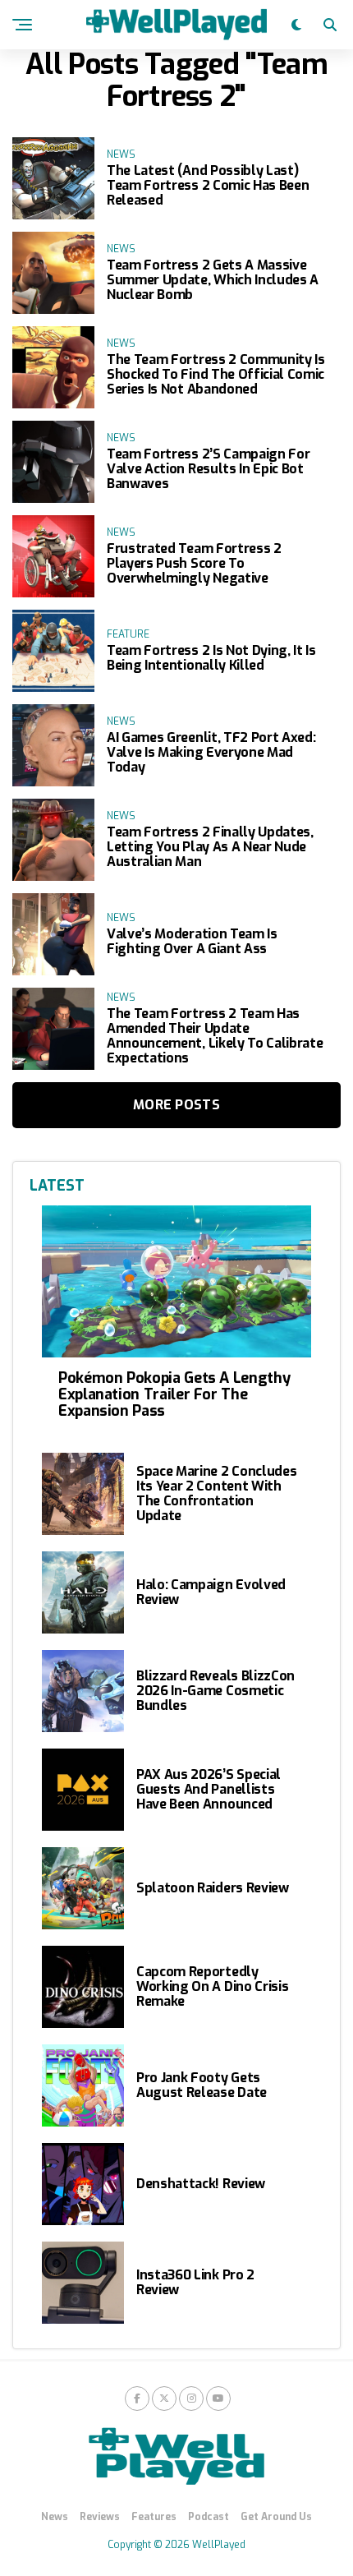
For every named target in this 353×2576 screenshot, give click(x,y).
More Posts (176, 1105)
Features (154, 2517)
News (55, 2517)
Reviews (100, 2517)
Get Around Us (276, 2517)
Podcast (209, 2517)
